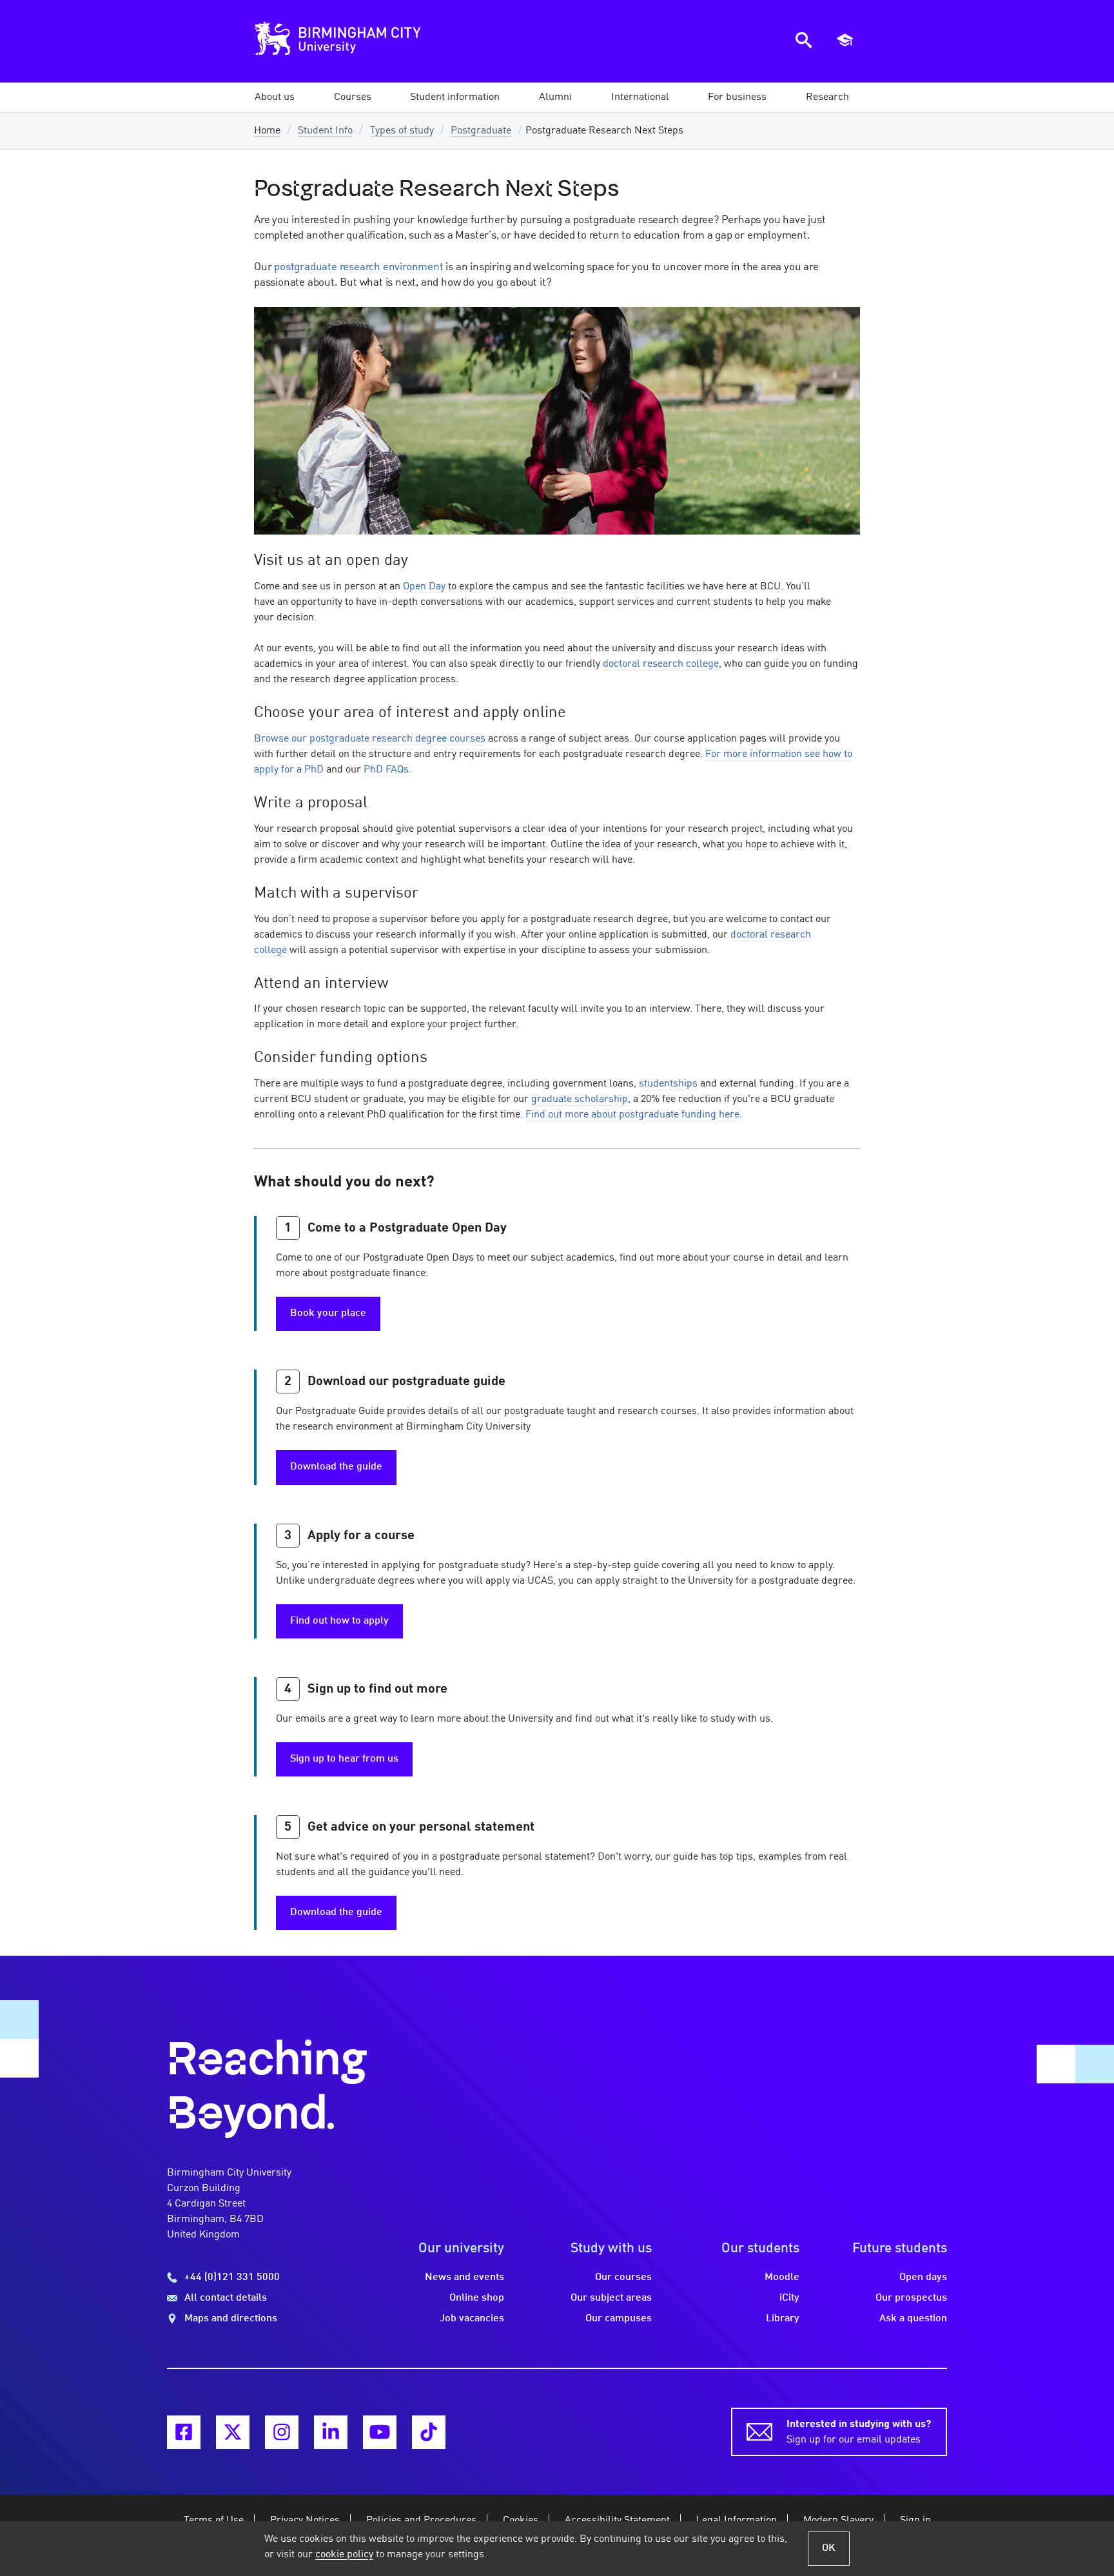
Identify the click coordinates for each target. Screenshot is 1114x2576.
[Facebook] (184, 2432)
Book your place (328, 1313)
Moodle (782, 2277)
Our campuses (619, 2319)
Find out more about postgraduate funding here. (634, 1115)
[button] (275, 97)
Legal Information (737, 2521)
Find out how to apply (339, 1621)
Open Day (424, 587)
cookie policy (344, 2555)
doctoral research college (661, 664)
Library (783, 2319)
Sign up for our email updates (859, 2432)
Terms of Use (214, 2521)
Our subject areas (611, 2298)
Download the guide (336, 1467)
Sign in (915, 2521)
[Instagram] (282, 2432)
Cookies (521, 2521)
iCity (789, 2298)
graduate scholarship (580, 1099)
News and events (464, 2277)
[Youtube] (380, 2432)
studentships (668, 1084)
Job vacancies (472, 2319)
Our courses (623, 2277)
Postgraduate (481, 131)
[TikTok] (429, 2432)
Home (267, 131)
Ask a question (913, 2319)
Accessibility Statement (617, 2521)
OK (829, 2548)
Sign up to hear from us (344, 1759)
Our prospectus (911, 2298)
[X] (233, 2432)
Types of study (402, 131)
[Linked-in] (331, 2432)
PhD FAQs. (387, 770)
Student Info (325, 131)
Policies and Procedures (421, 2521)
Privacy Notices (305, 2521)
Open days (923, 2277)
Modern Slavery (838, 2521)
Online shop (477, 2298)
